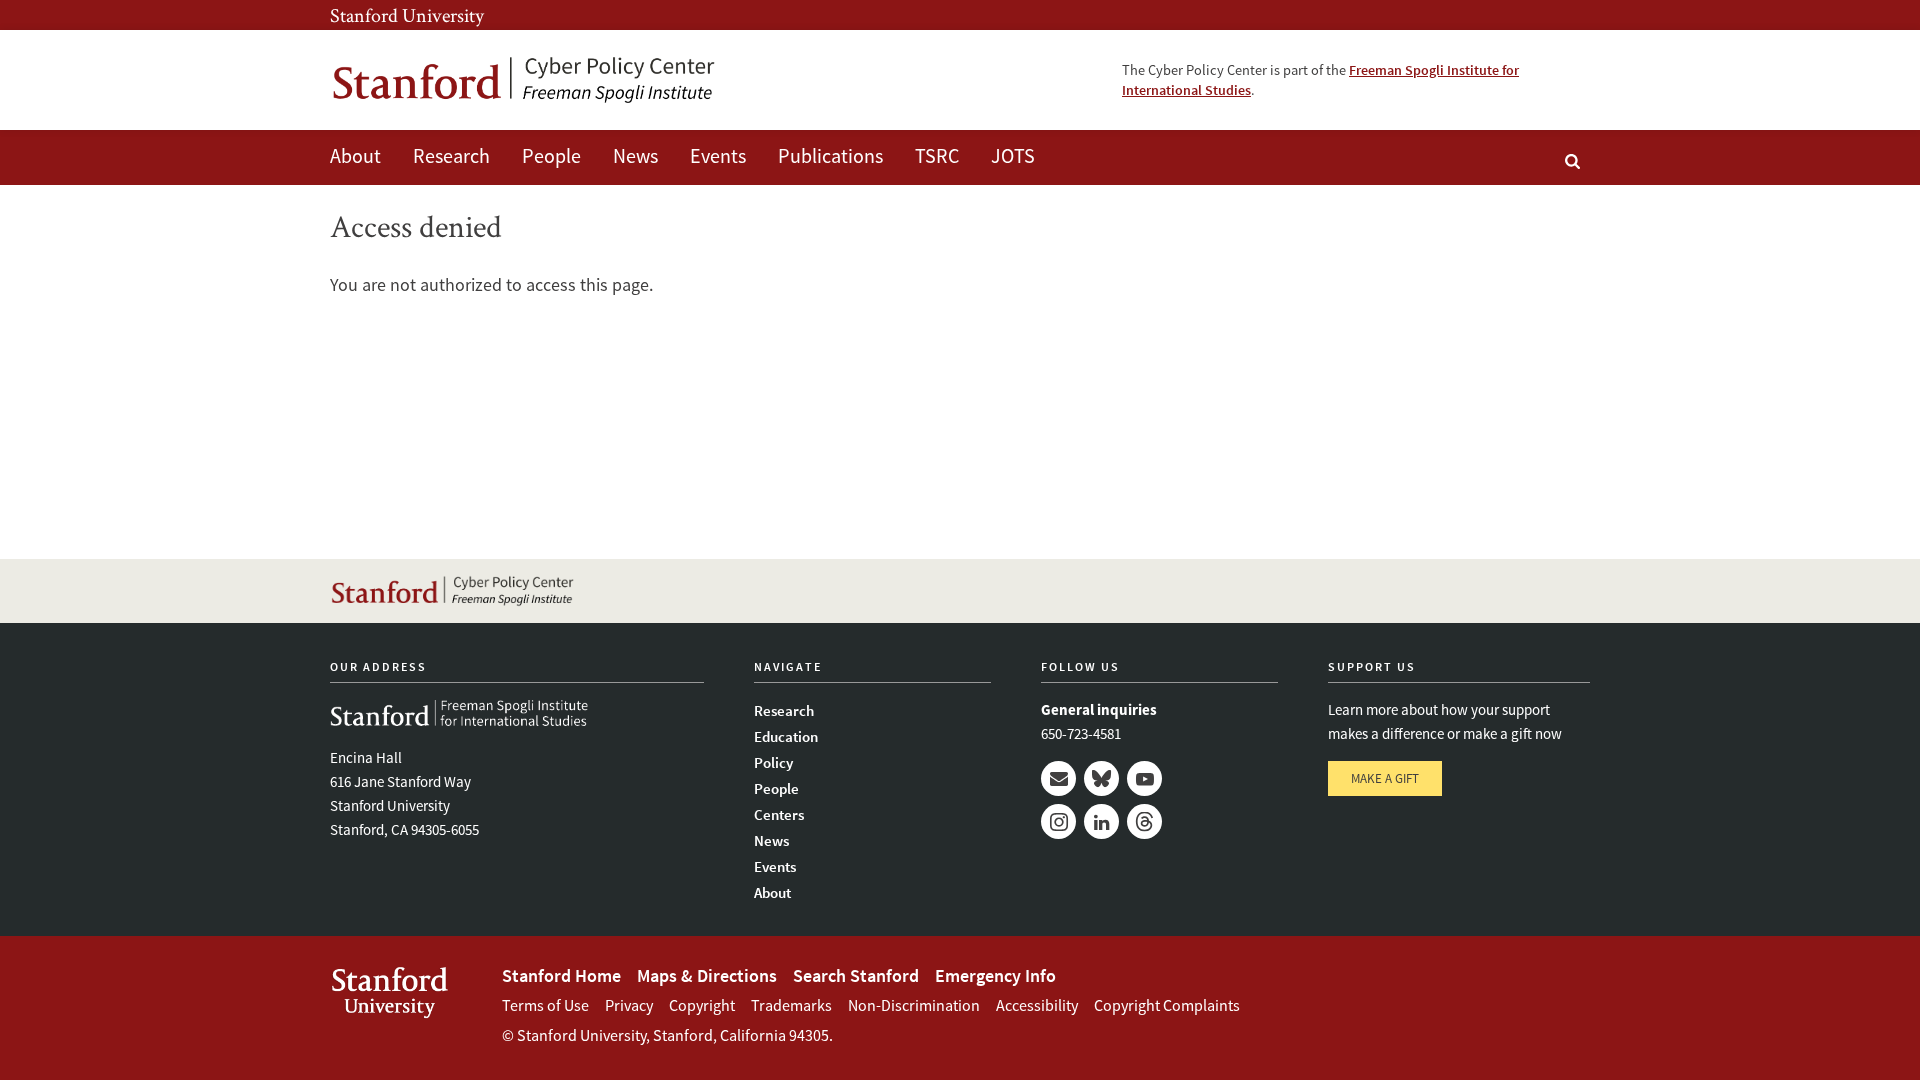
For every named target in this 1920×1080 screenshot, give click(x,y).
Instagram (1058, 821)
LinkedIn (1101, 821)
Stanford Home (561, 975)
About (355, 155)
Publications (830, 155)
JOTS (1013, 155)
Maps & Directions (707, 975)
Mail (1058, 778)
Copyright (702, 1005)
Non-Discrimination (914, 1005)
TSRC (937, 155)
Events (718, 155)
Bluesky (1101, 778)
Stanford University (407, 15)
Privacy (629, 1005)
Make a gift (1385, 778)
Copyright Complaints (1167, 1005)
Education (786, 736)
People (551, 155)
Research (451, 155)
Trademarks (791, 1005)
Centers (779, 814)
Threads (1144, 821)
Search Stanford (856, 975)
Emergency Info (995, 975)
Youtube (1144, 778)
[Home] (525, 80)
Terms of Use (545, 1005)
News (635, 155)
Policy (773, 762)
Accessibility (1037, 1005)
